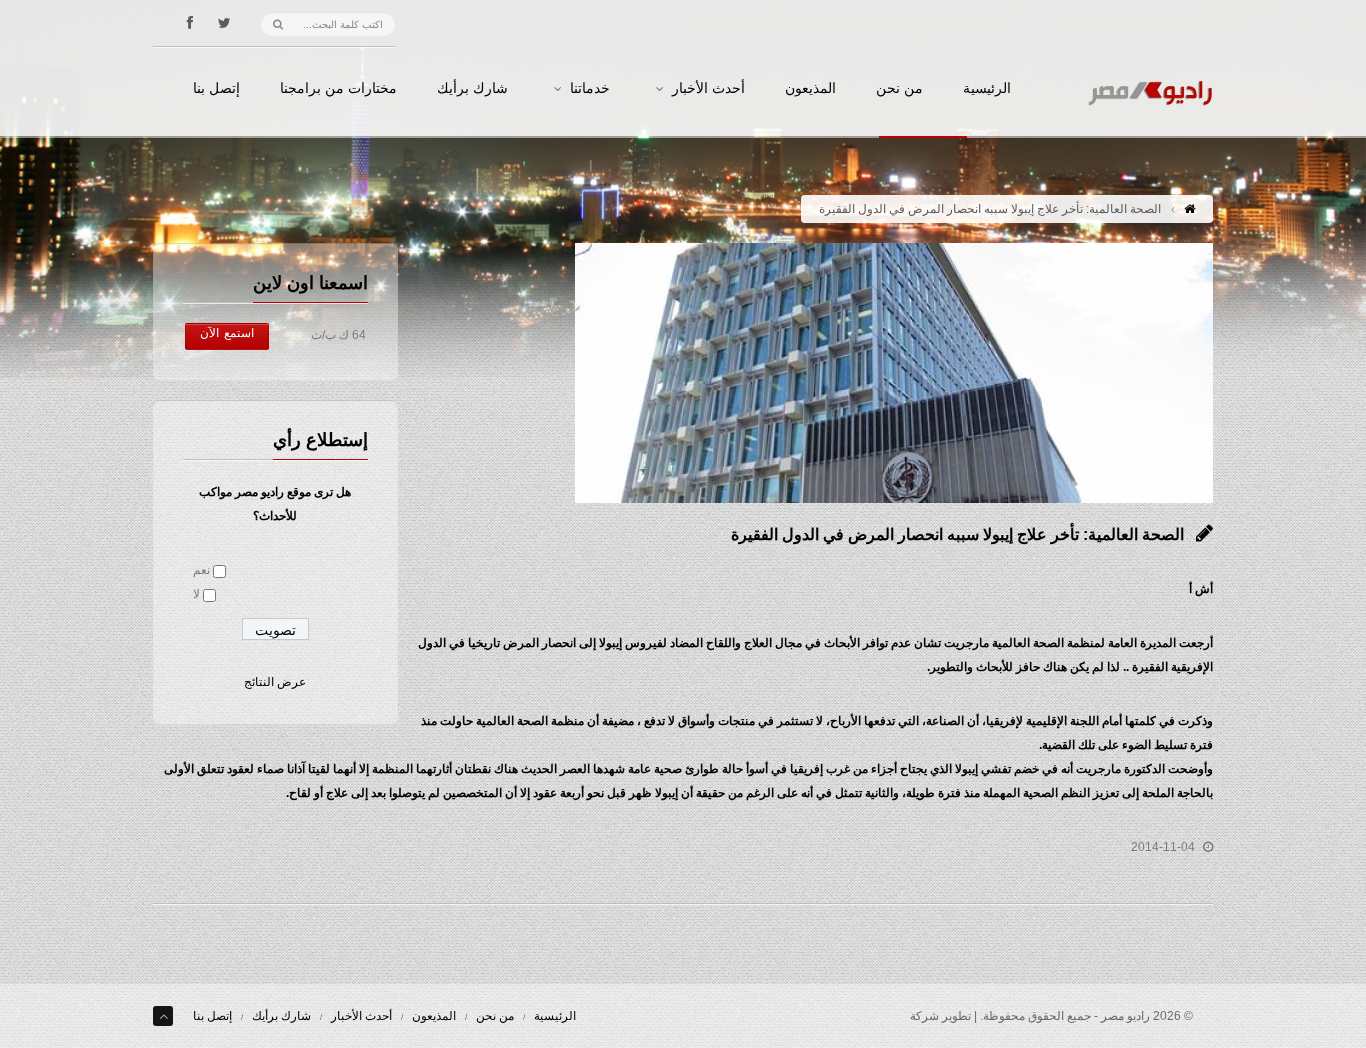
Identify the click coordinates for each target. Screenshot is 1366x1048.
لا (196, 594)
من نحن (899, 89)
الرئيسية (987, 89)
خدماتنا (590, 89)
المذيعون (810, 89)
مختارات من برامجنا (338, 89)
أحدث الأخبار (708, 89)
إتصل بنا (216, 89)
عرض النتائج (275, 682)
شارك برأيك (472, 89)
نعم (201, 570)
